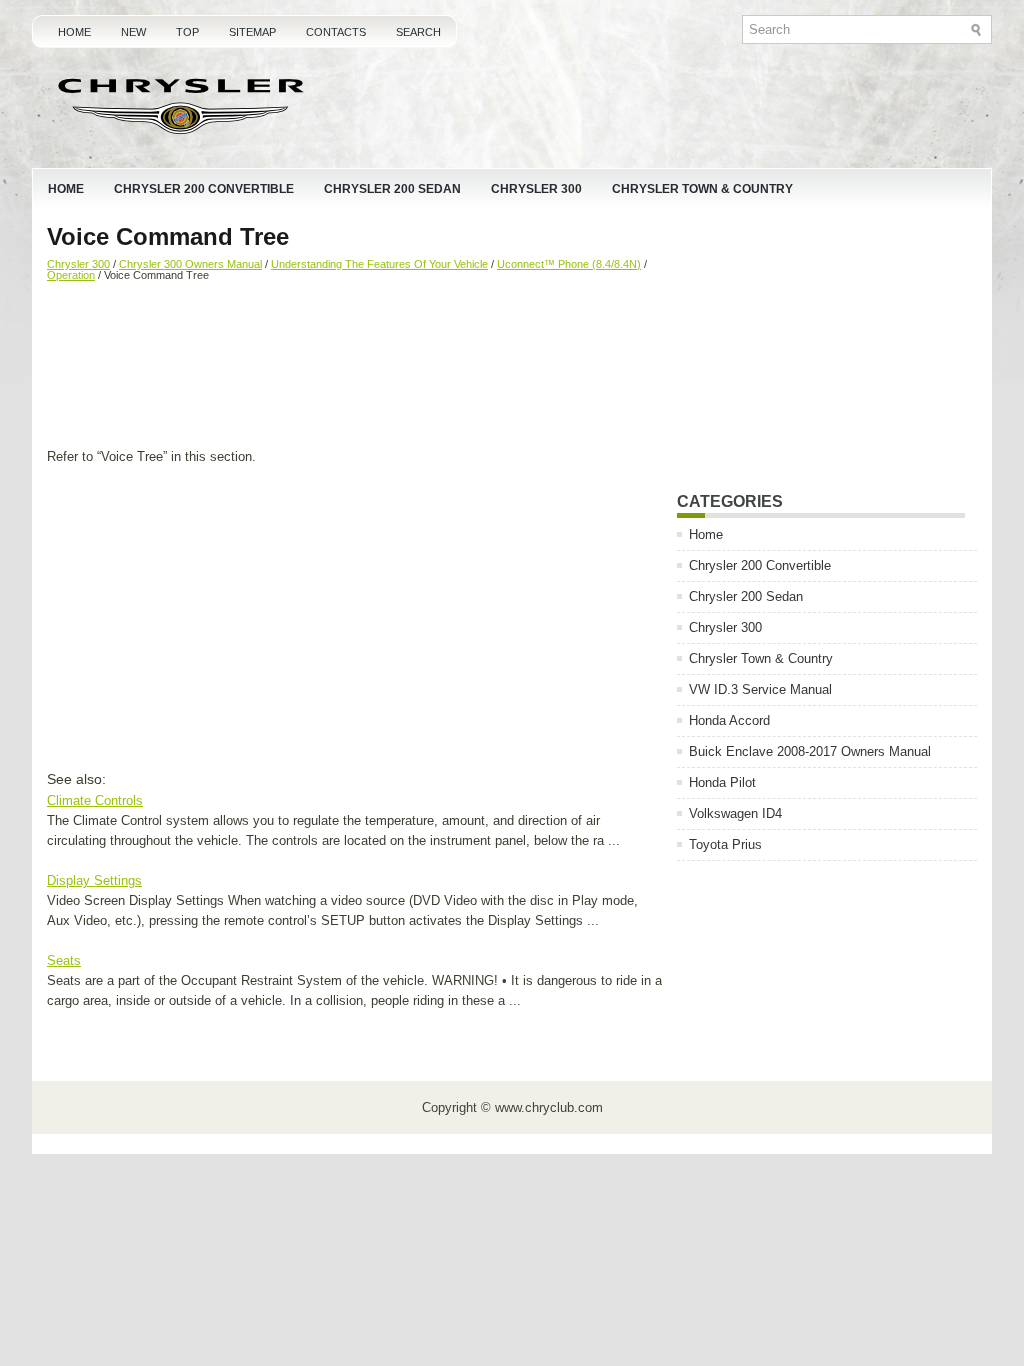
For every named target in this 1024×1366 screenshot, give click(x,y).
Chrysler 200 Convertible (204, 189)
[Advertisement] (354, 367)
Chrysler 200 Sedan (392, 189)
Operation (71, 275)
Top (187, 32)
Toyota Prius (725, 844)
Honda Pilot (722, 782)
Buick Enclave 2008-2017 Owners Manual (810, 751)
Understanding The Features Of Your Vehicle (379, 264)
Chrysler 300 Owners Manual (190, 264)
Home (74, 32)
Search (418, 32)
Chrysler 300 (536, 189)
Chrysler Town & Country (702, 189)
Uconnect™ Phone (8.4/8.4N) (569, 264)
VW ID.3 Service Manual (760, 689)
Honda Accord (729, 720)
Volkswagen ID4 (735, 813)
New (133, 32)
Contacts (336, 32)
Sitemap (252, 32)
